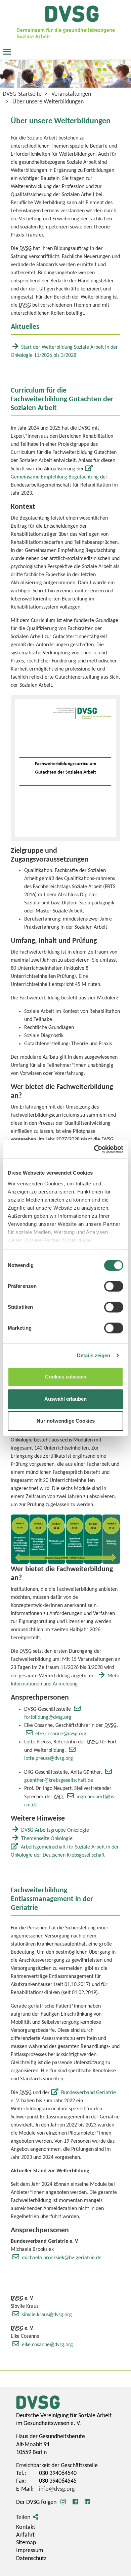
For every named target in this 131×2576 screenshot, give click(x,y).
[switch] (114, 1286)
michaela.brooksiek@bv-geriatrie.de (62, 2258)
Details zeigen (94, 1355)
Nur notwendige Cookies (66, 1421)
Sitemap (26, 2543)
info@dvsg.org (57, 2489)
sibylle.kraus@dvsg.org (47, 2315)
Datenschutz (31, 2559)
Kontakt (26, 2527)
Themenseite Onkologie (47, 1839)
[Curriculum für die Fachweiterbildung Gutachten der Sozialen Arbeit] (65, 768)
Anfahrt (25, 2535)
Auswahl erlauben (65, 1399)
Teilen (23, 2518)
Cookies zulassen (66, 1377)
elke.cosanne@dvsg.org (61, 1734)
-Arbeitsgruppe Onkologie (55, 1830)
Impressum (30, 2551)
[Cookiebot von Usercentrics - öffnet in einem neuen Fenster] (94, 1149)
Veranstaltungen (71, 94)
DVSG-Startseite (22, 94)
